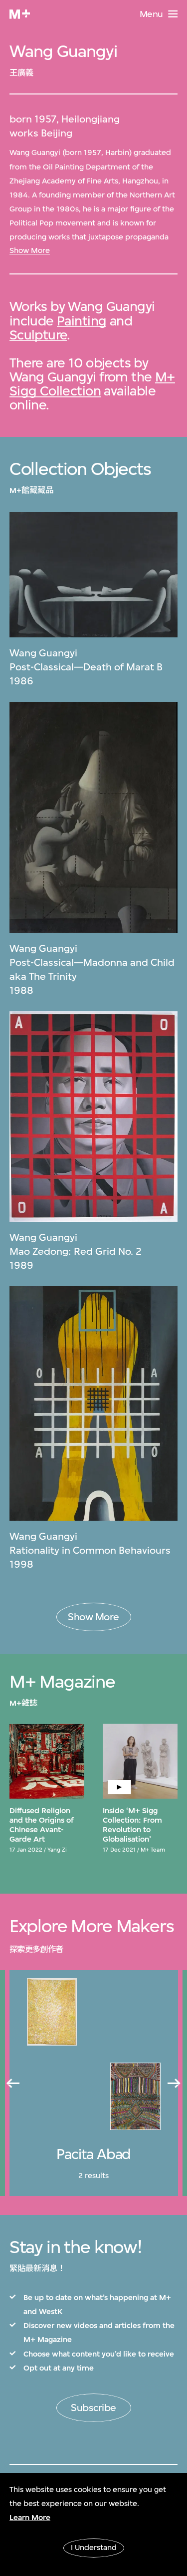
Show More (30, 250)
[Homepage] (20, 14)
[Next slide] (175, 2084)
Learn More (30, 2518)
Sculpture (38, 335)
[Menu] (173, 14)
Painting (82, 321)
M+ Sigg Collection (92, 384)
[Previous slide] (12, 2084)
